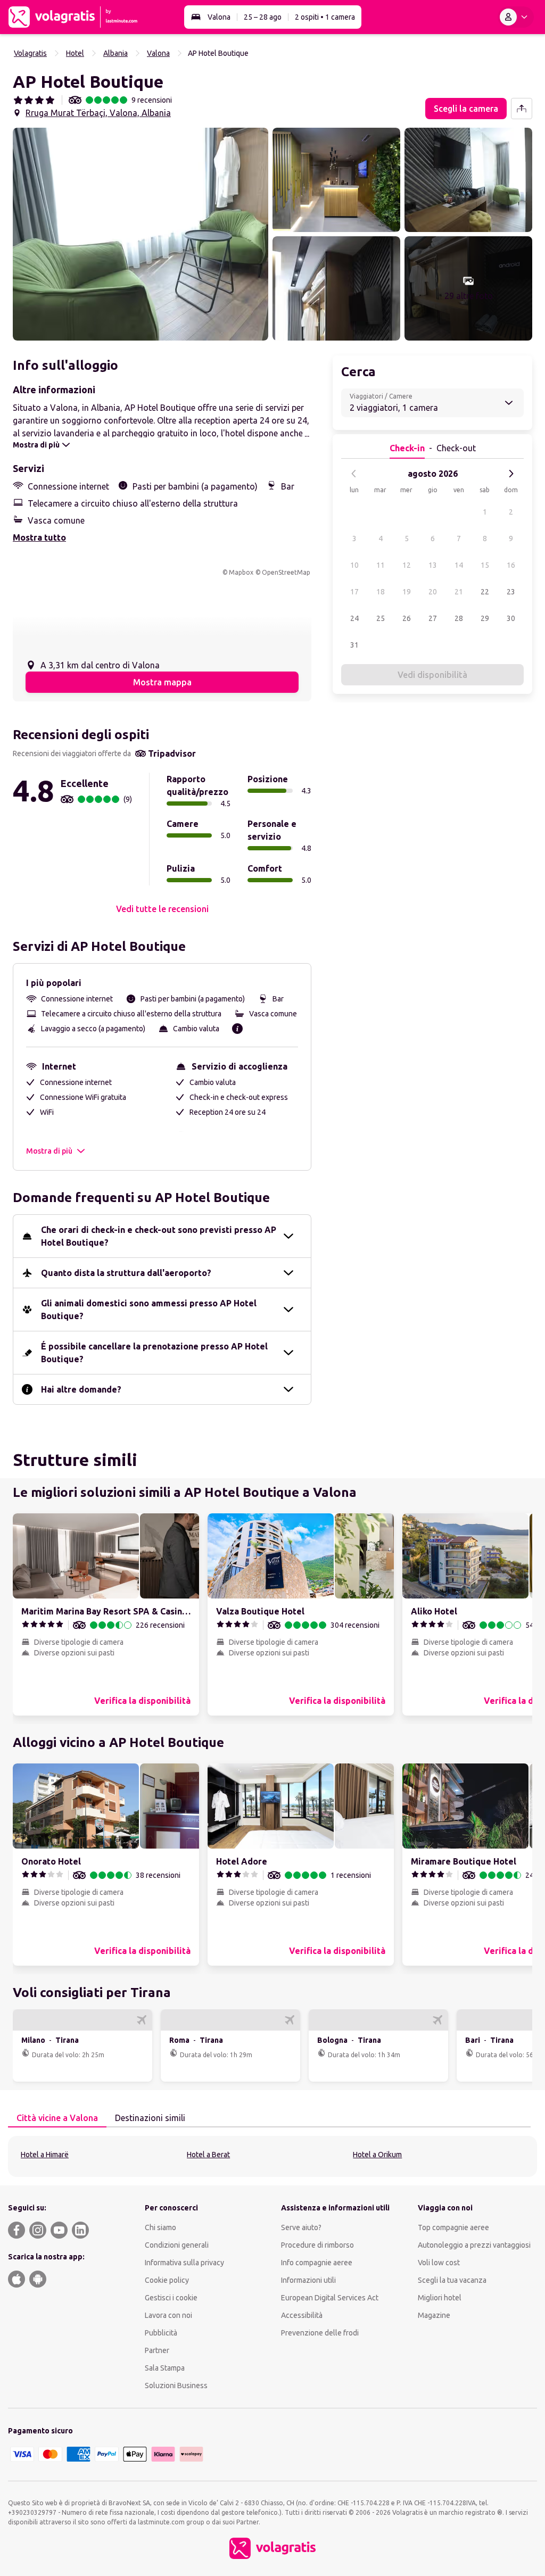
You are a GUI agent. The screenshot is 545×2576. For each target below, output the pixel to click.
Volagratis (30, 53)
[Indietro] (354, 474)
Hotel (75, 53)
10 (354, 565)
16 (511, 565)
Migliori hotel (440, 2298)
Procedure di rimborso (317, 2245)
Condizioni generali (177, 2245)
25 (381, 618)
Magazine (434, 2315)
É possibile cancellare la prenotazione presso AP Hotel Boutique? (154, 1353)
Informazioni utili (308, 2280)
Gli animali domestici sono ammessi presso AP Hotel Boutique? (149, 1310)
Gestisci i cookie (171, 2298)
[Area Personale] (516, 17)
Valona (219, 17)
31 (354, 645)
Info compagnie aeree (317, 2263)
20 (433, 592)
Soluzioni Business (176, 2386)
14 (459, 565)
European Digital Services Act (330, 2298)
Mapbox (241, 572)
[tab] (57, 2118)
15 (485, 565)
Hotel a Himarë (45, 2155)
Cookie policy (167, 2280)
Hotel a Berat (208, 2155)
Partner (157, 2350)
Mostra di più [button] (49, 1151)
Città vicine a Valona (57, 2118)
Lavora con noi (168, 2315)
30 (511, 618)
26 (407, 618)
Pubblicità (161, 2333)
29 (485, 618)
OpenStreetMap (286, 572)
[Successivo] (511, 474)
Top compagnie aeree (453, 2227)
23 (511, 592)
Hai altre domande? (81, 1389)
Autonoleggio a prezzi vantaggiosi (474, 2245)
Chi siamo (160, 2227)
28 (459, 618)
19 (407, 592)
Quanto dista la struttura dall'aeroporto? (126, 1273)
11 (381, 565)
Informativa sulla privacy (184, 2263)
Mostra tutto (39, 537)
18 (381, 592)
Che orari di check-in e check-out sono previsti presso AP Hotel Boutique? (159, 1236)
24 (354, 618)
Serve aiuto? (301, 2227)
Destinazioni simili (150, 2118)
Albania (115, 53)
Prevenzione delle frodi (320, 2333)
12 (407, 565)
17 (354, 592)
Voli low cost (439, 2263)
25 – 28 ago (263, 17)
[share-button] (522, 109)
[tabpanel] (272, 2156)
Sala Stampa (165, 2368)
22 (485, 592)
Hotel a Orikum (377, 2155)
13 (433, 565)
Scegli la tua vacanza (452, 2280)
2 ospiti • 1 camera (325, 17)
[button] (141, 234)
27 (433, 618)
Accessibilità (302, 2315)
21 (459, 592)
